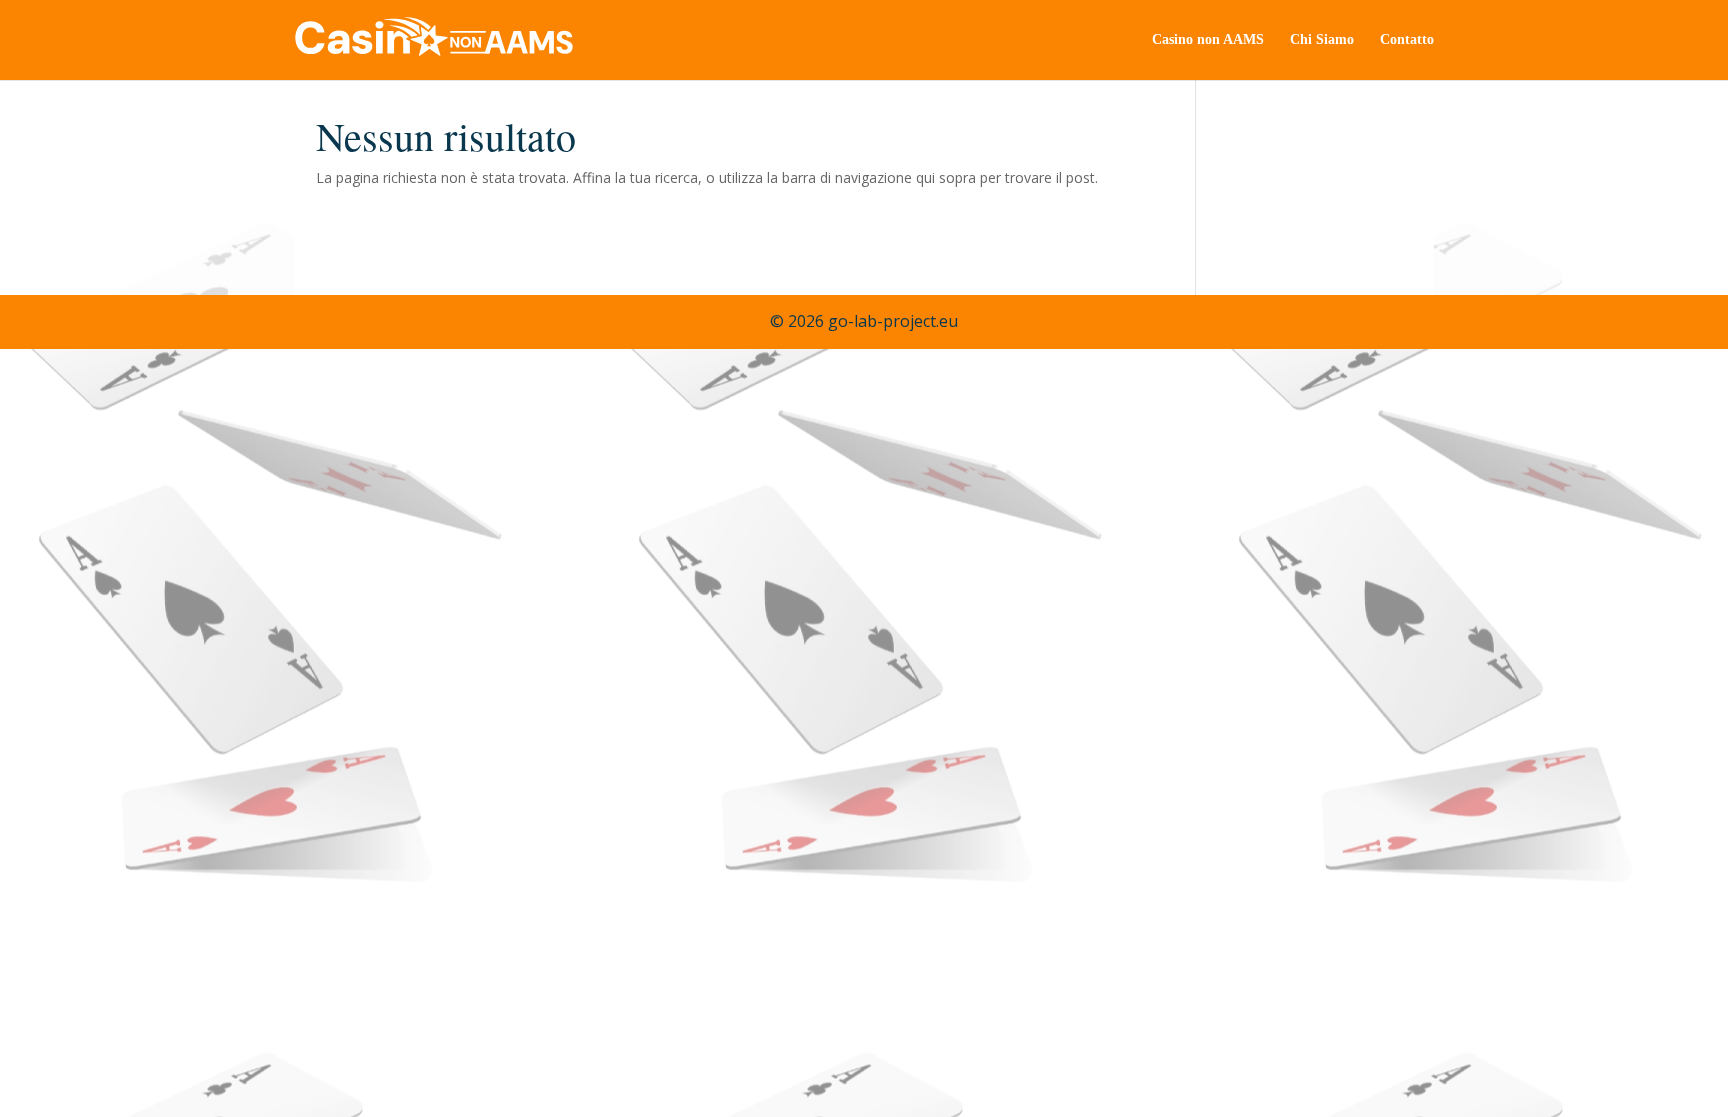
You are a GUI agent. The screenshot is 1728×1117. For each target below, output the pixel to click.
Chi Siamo (1322, 40)
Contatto (1407, 40)
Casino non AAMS (1208, 40)
